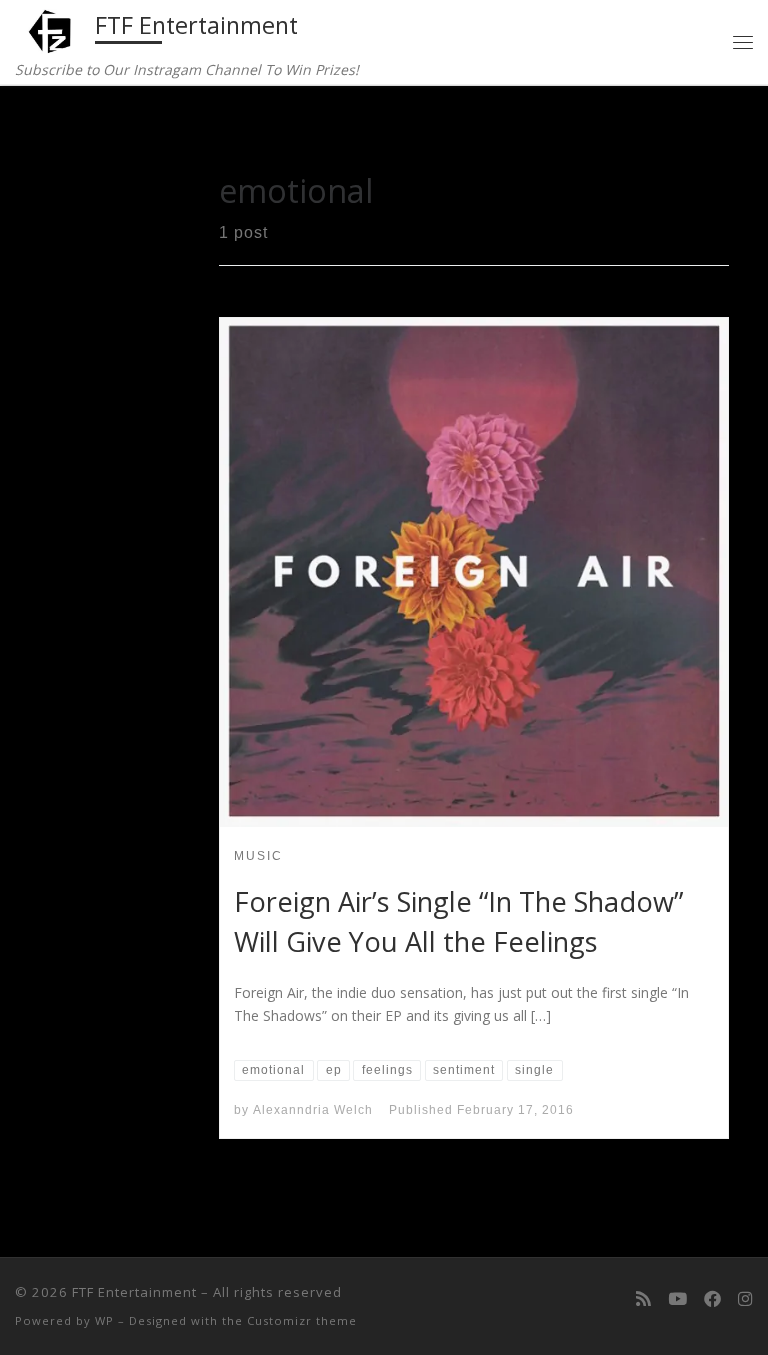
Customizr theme (302, 1320)
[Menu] (743, 42)
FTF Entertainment (134, 1292)
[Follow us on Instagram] (745, 1299)
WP (104, 1320)
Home (59, 128)
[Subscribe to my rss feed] (643, 1299)
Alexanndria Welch (313, 1109)
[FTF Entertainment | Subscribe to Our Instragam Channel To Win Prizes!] (51, 29)
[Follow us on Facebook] (712, 1299)
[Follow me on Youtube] (677, 1299)
